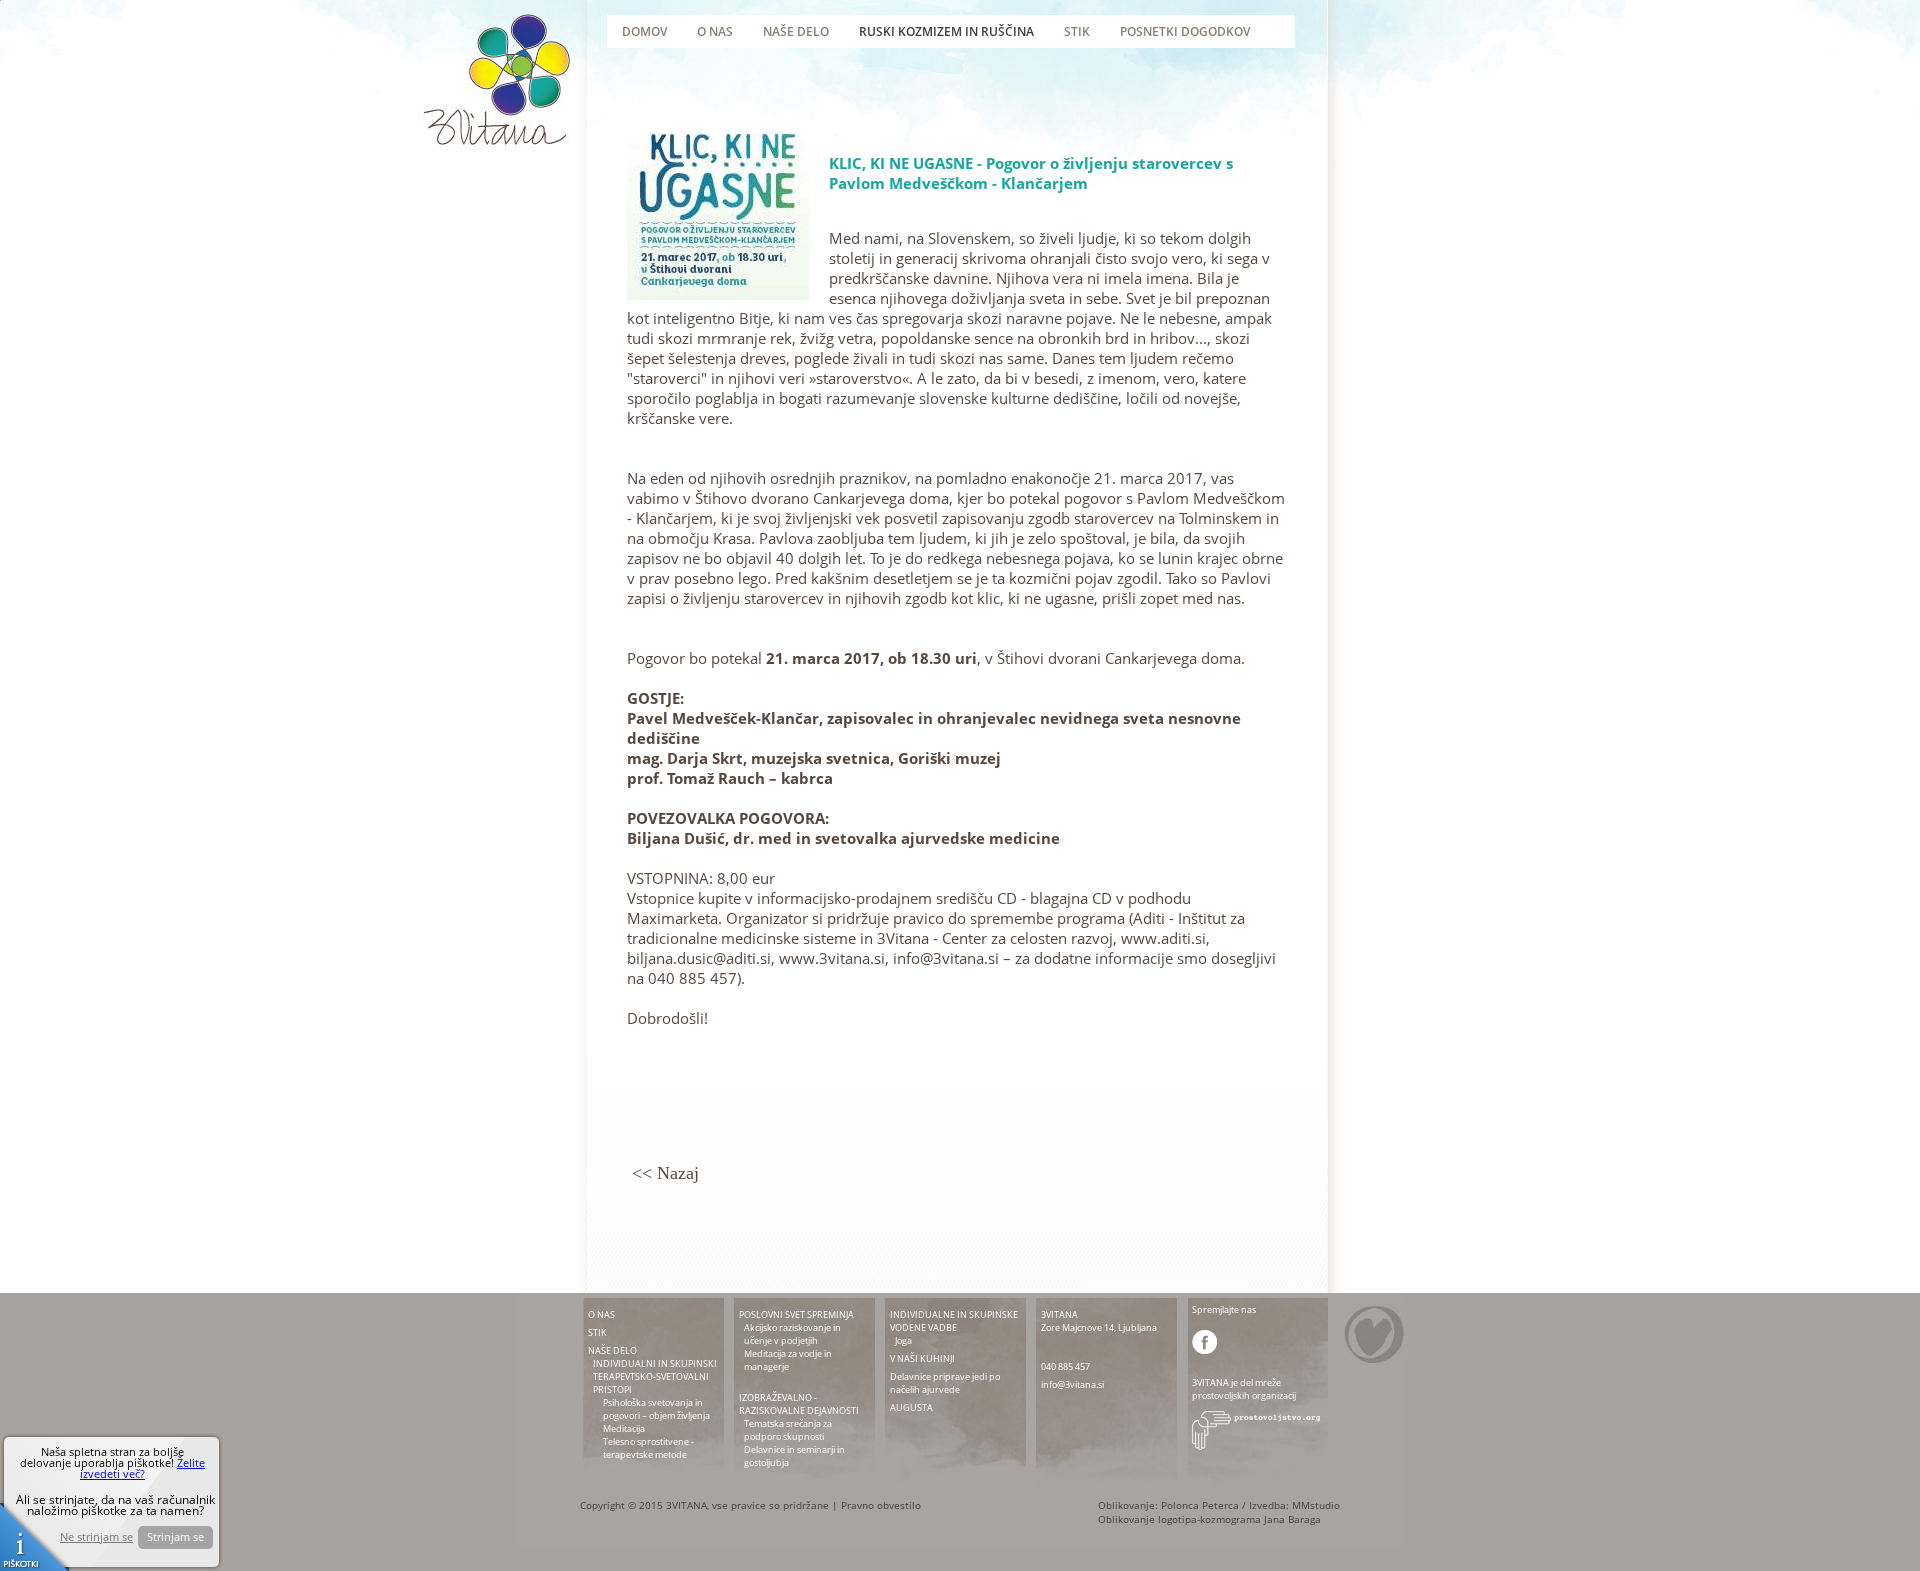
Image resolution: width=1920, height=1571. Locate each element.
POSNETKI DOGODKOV (1185, 31)
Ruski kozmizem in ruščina (946, 31)
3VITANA (1059, 1314)
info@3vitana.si (1072, 1384)
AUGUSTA (911, 1407)
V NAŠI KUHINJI (922, 1358)
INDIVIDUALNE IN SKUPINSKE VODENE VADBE (954, 1321)
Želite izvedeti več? (142, 1468)
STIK (597, 1332)
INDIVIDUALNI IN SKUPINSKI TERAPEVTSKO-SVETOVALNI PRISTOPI (655, 1376)
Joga (903, 1340)
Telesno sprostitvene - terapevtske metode (648, 1448)
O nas (715, 31)
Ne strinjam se (96, 1536)
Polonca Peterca (1200, 1505)
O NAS (601, 1314)
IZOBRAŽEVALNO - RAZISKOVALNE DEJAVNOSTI (799, 1404)
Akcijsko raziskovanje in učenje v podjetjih (792, 1334)
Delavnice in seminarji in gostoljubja (794, 1456)
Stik (1077, 31)
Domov (644, 31)
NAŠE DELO (612, 1350)
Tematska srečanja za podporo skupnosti (788, 1430)
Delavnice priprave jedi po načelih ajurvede (945, 1383)
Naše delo (796, 31)
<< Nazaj (665, 1173)
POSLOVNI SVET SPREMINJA (796, 1314)
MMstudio (1316, 1505)
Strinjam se (175, 1536)
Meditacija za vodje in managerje (788, 1360)
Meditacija (624, 1428)
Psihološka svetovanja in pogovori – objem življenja (656, 1409)
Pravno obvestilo (881, 1505)
